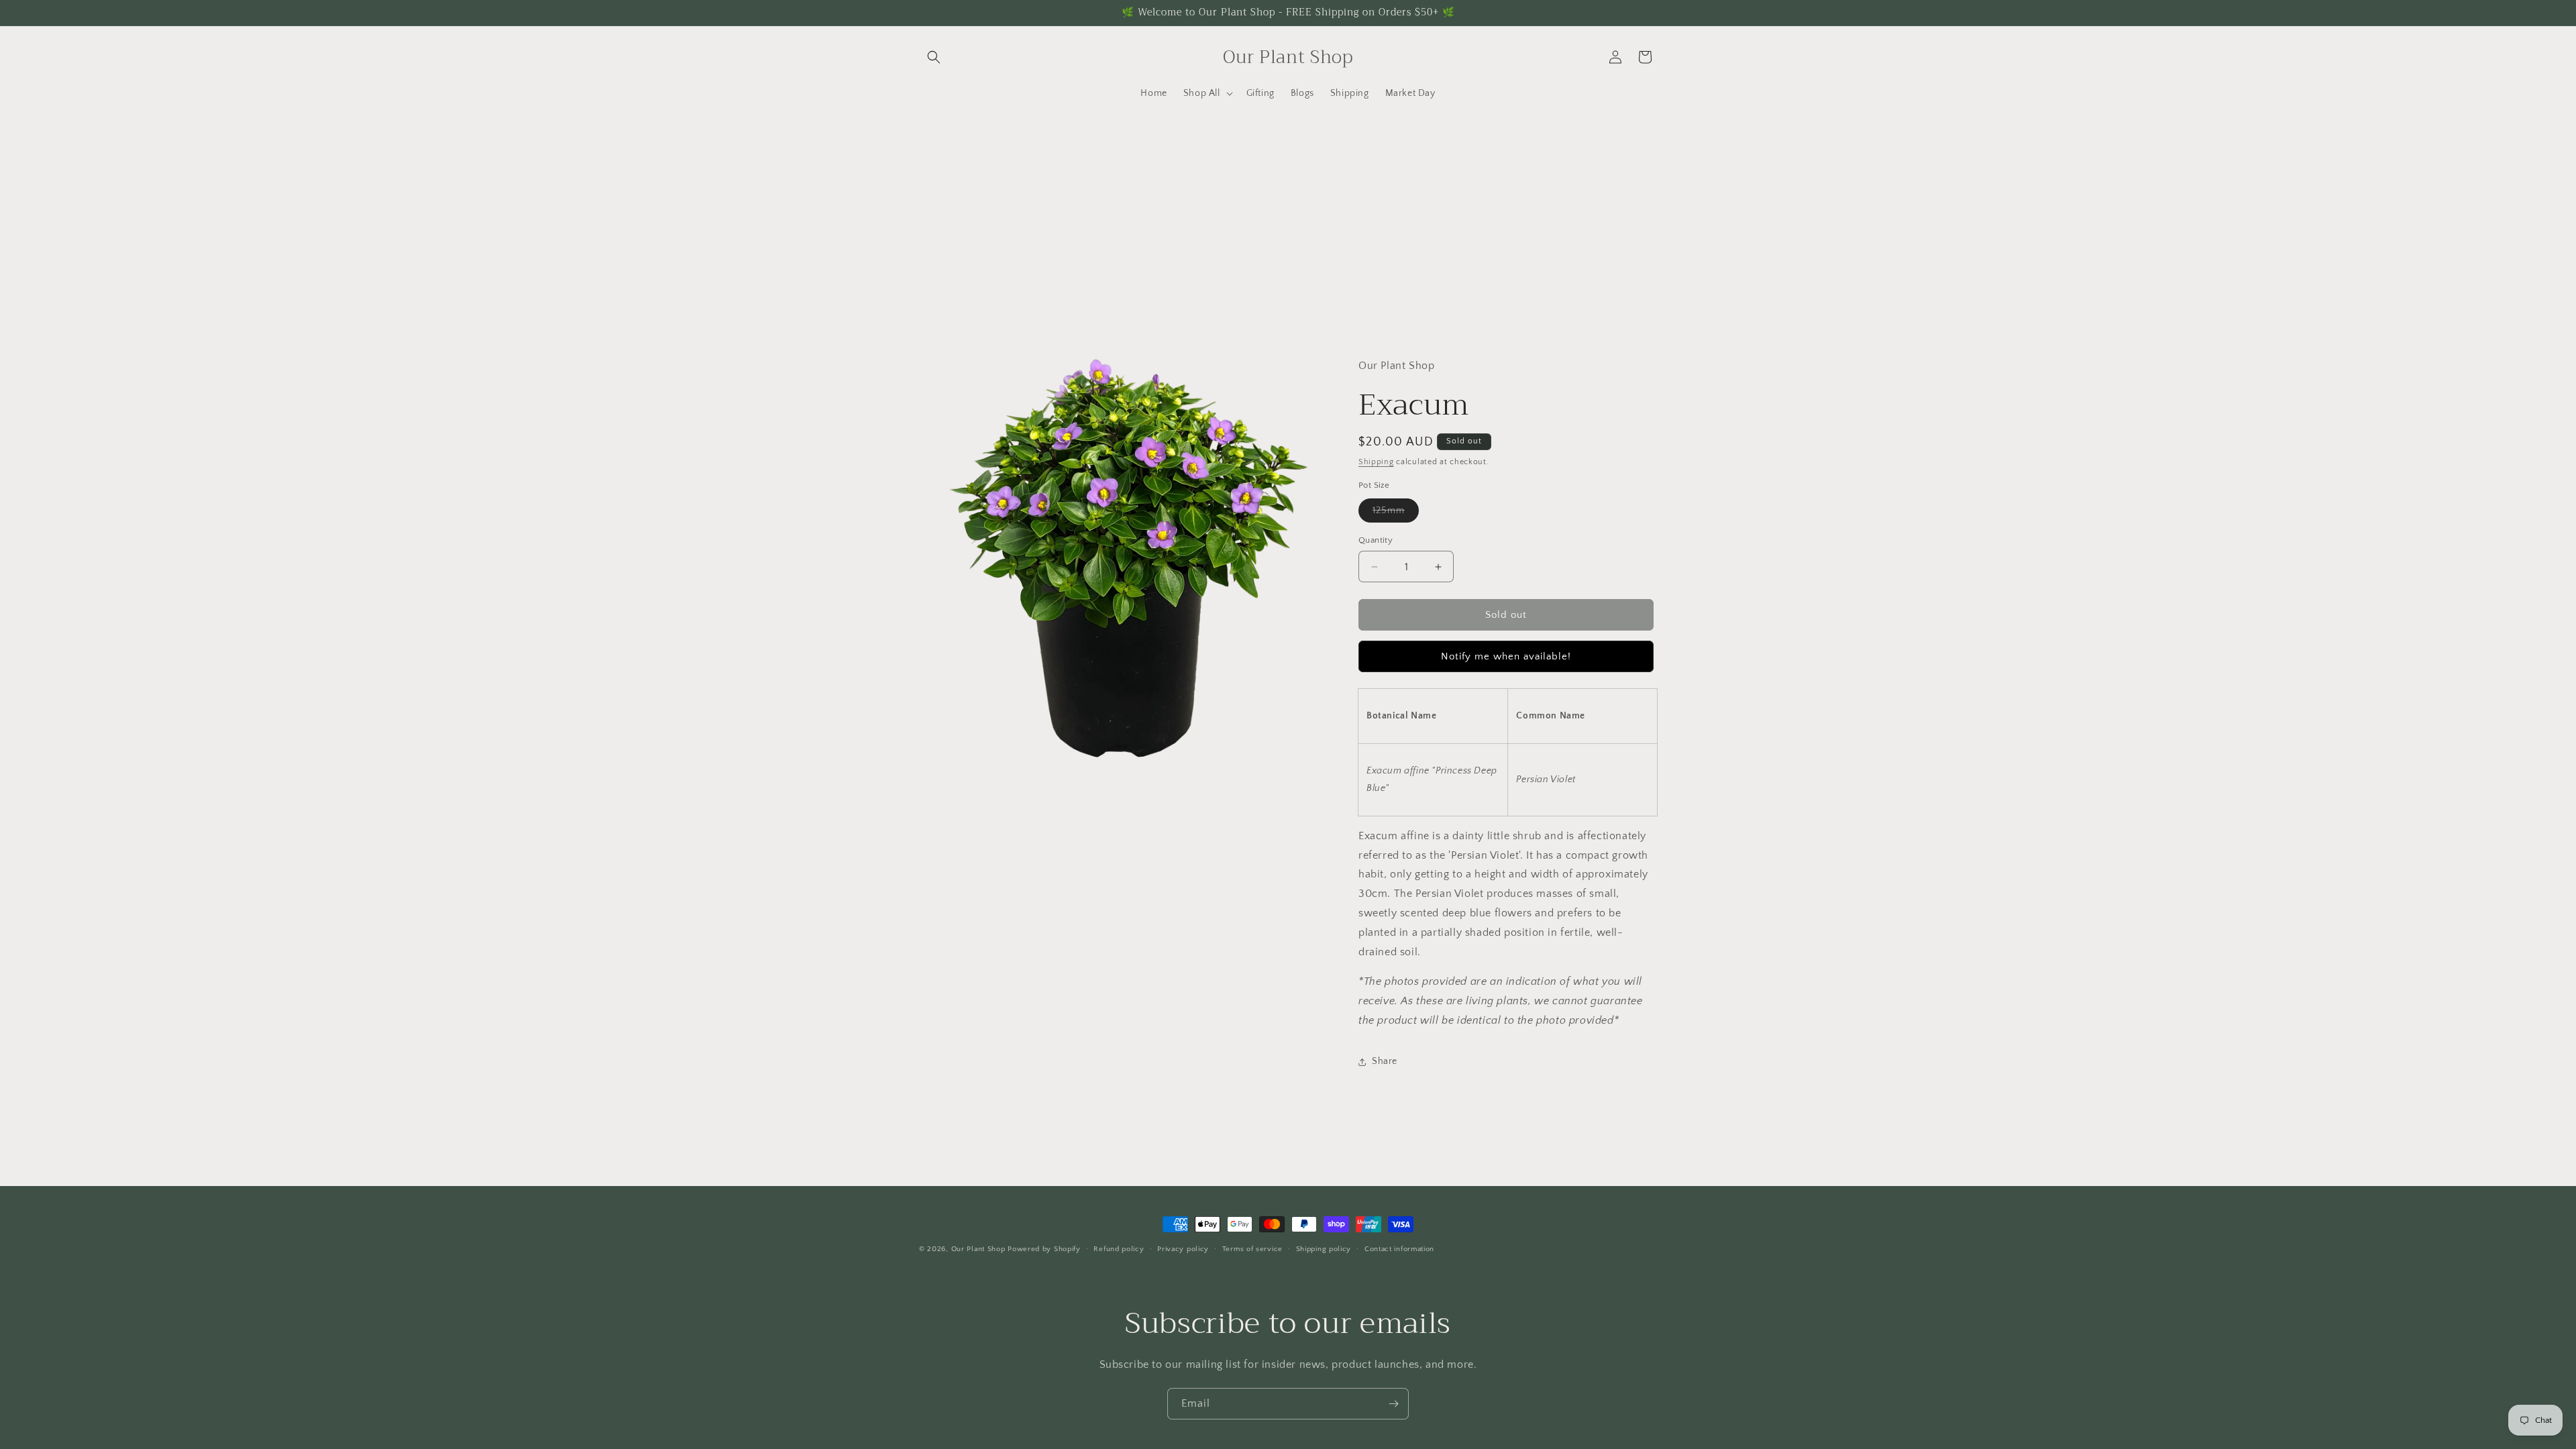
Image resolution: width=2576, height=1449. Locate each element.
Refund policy (1119, 1249)
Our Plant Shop (978, 1249)
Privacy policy (1183, 1249)
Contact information (1399, 1249)
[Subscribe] (1393, 1404)
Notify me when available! (1506, 656)
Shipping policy (1324, 1249)
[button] (934, 57)
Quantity (1376, 540)
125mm (1396, 514)
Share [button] (1385, 1061)
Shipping (1376, 462)
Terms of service (1252, 1249)
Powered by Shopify (1044, 1249)
